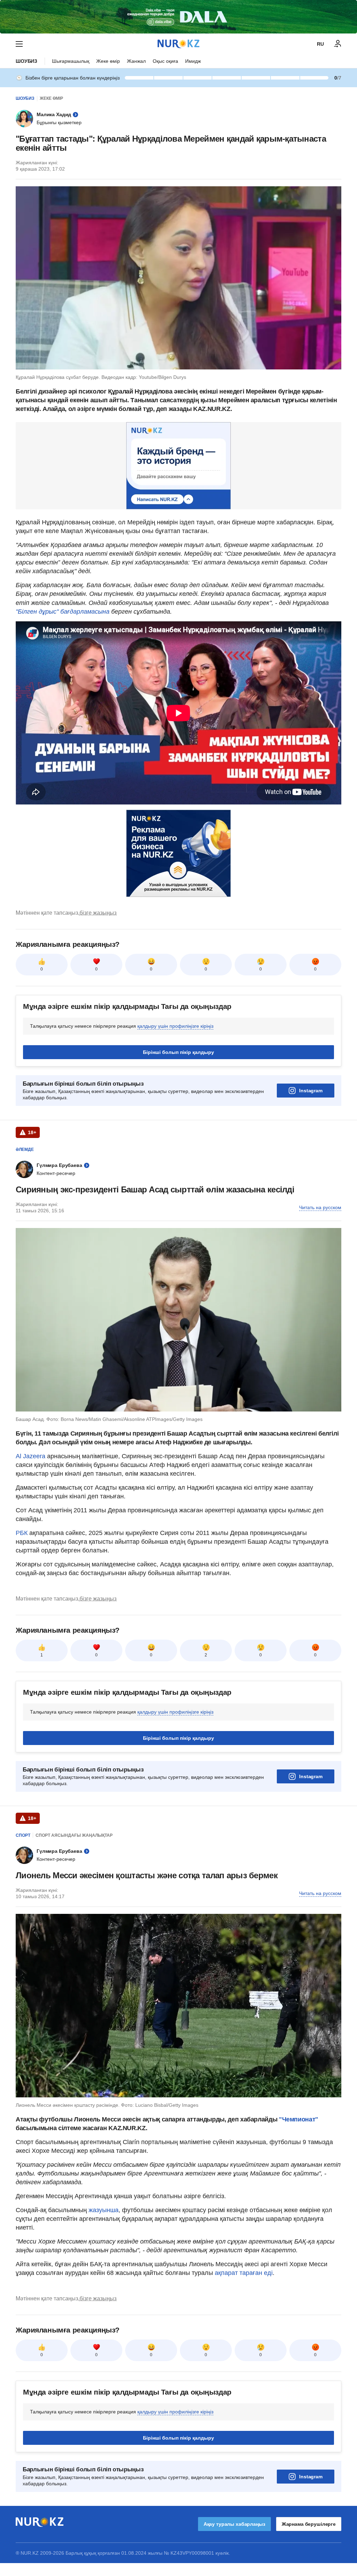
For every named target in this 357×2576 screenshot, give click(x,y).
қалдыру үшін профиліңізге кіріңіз (175, 1026)
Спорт (23, 1835)
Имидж (193, 61)
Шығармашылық (71, 61)
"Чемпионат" (298, 2119)
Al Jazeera (31, 1456)
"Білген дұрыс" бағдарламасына (63, 612)
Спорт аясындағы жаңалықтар (74, 1835)
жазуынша (103, 2210)
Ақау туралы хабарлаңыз (234, 2524)
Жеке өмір (108, 61)
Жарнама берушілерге (309, 2524)
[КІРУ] (338, 44)
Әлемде (25, 1150)
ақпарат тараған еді (244, 2273)
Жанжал (136, 61)
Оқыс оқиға (165, 61)
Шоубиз (26, 61)
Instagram (311, 1091)
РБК (22, 1533)
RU (320, 44)
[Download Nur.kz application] (178, 17)
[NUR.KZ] (178, 44)
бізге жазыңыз (98, 913)
